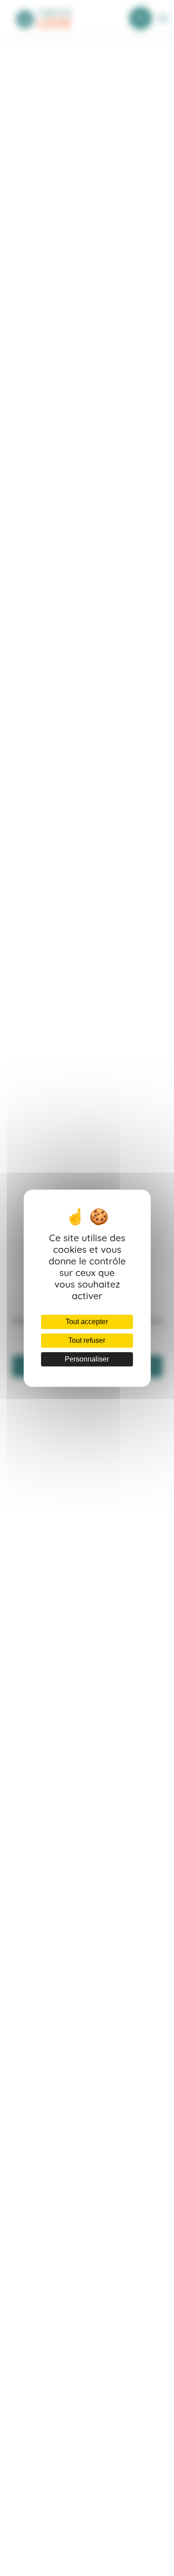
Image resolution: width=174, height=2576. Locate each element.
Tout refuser (87, 1340)
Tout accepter (87, 1322)
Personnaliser (87, 1359)
